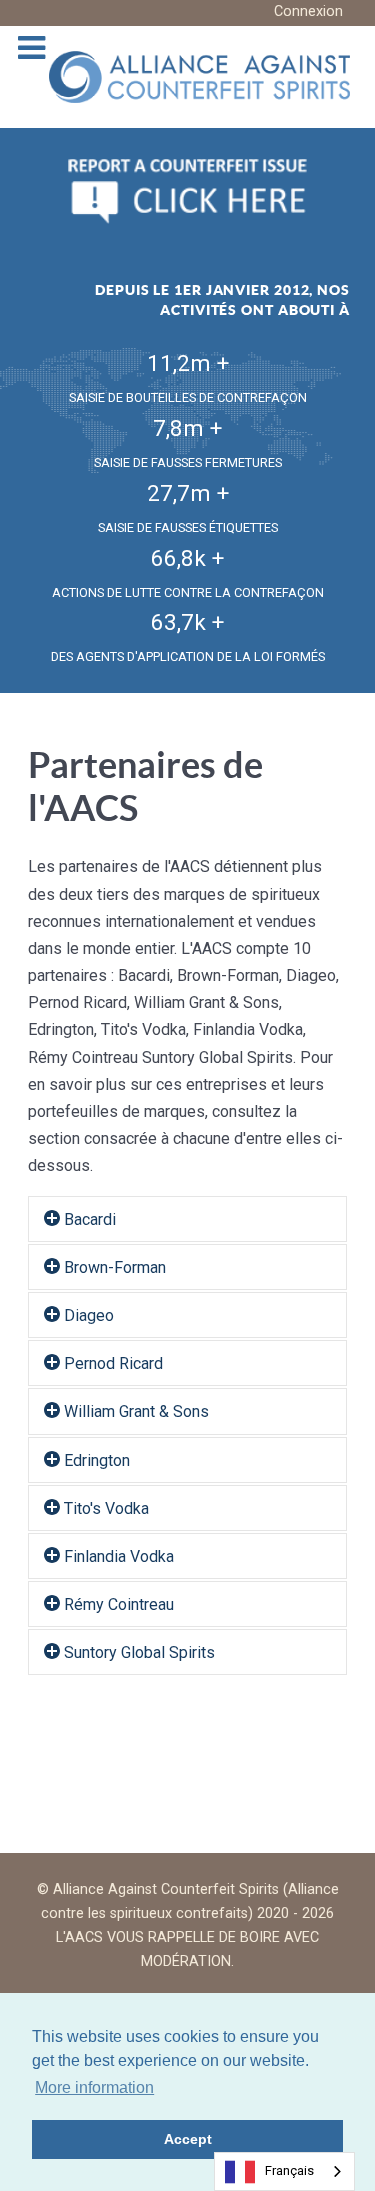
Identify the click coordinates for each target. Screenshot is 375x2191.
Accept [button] (188, 2139)
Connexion (308, 11)
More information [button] (94, 2087)
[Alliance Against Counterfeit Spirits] (199, 75)
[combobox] (284, 2171)
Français (289, 2170)
